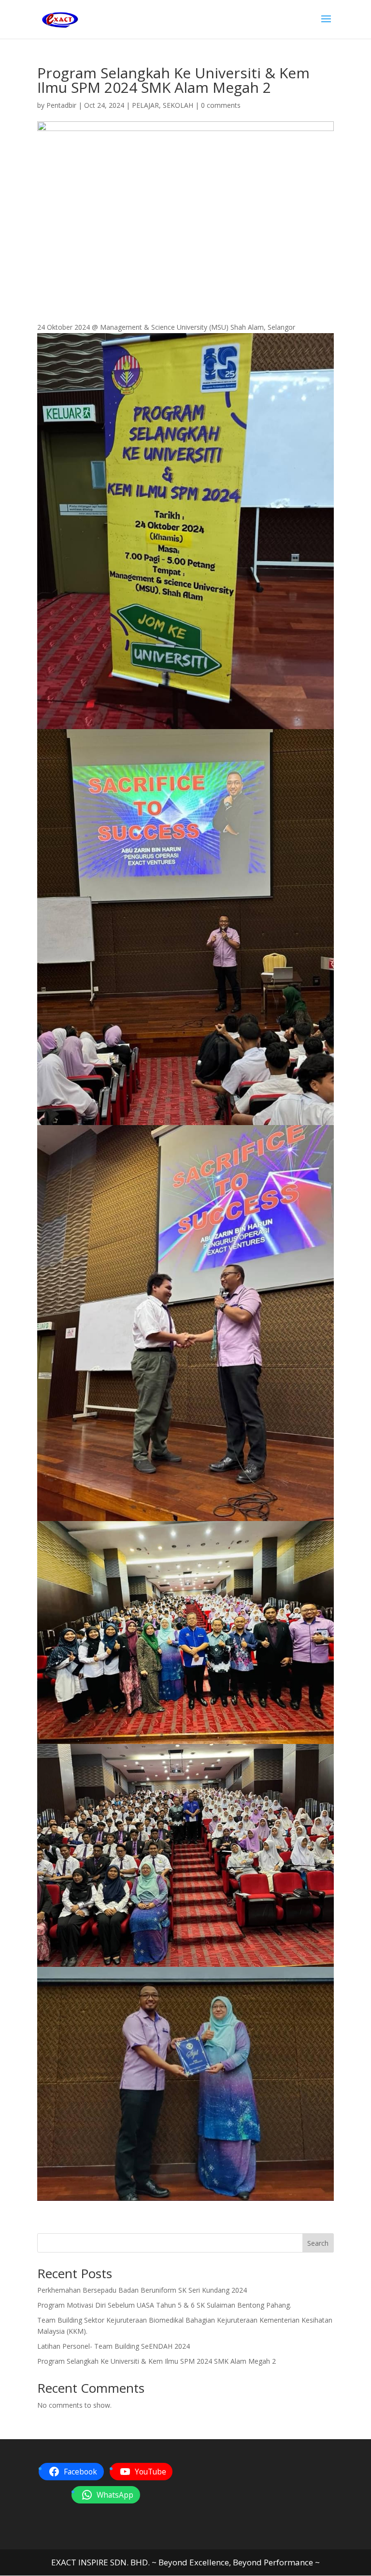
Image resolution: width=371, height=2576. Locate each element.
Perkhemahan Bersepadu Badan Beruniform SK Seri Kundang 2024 (142, 2290)
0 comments (221, 105)
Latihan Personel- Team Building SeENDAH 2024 (114, 2346)
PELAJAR (145, 105)
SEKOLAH (178, 105)
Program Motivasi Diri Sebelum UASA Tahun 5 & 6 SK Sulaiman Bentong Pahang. (164, 2305)
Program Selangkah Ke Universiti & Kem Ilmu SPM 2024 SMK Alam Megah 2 (157, 2361)
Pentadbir (61, 105)
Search (318, 2243)
